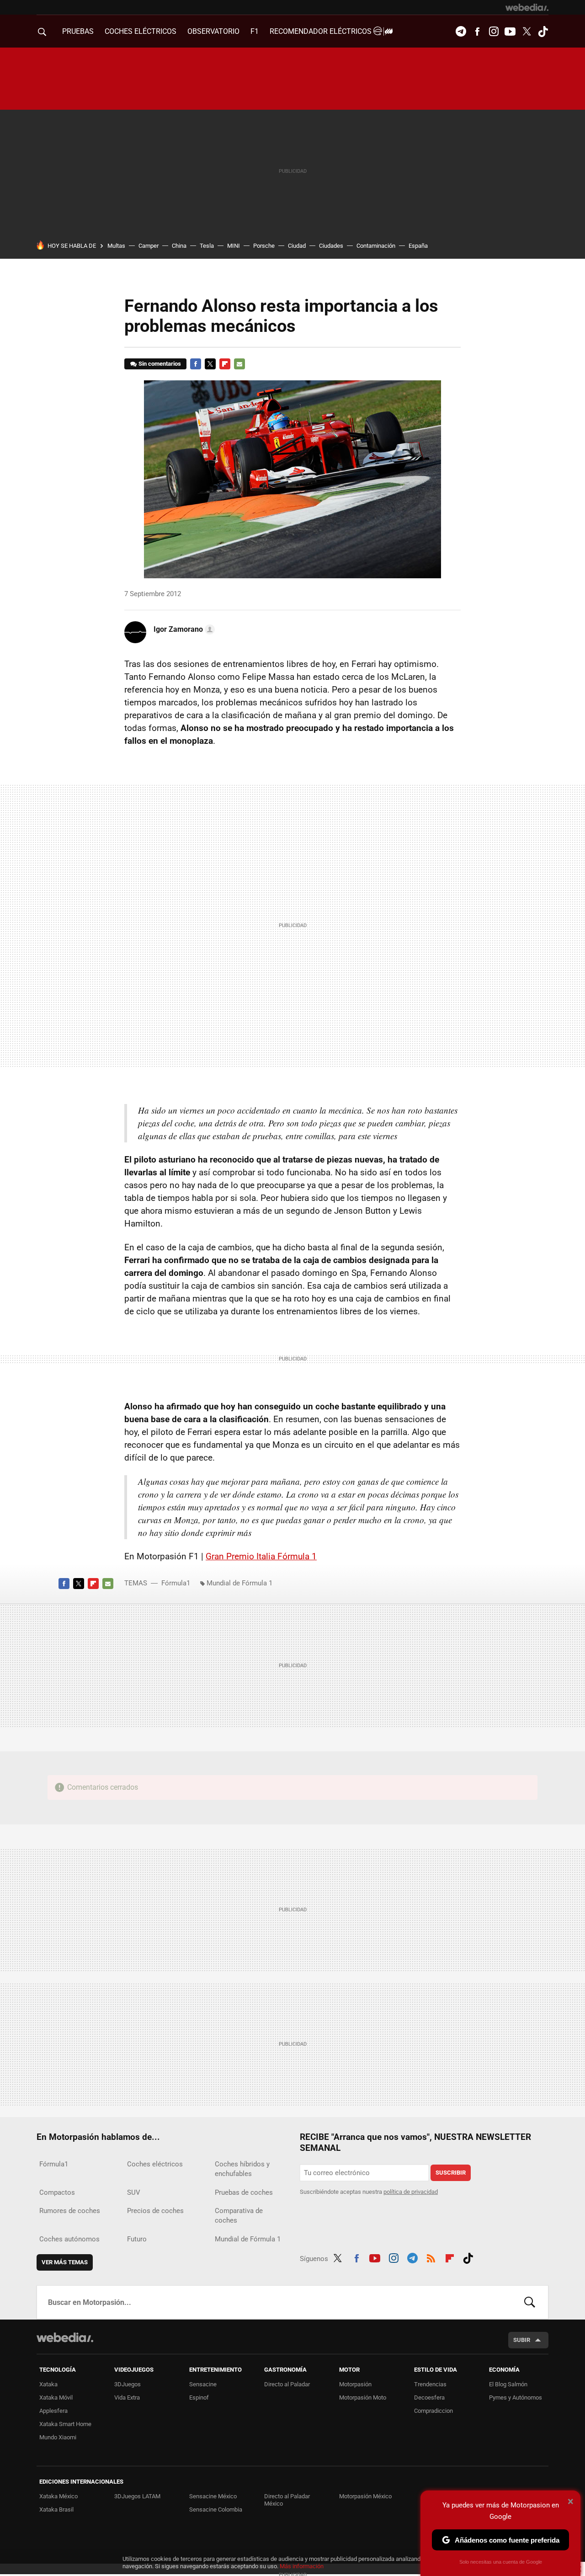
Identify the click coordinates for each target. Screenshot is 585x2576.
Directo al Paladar (287, 2384)
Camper (149, 246)
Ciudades (331, 246)
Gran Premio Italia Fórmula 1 (261, 1556)
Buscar (530, 2302)
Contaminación (376, 246)
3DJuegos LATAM (137, 2496)
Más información (302, 2566)
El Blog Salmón (508, 2384)
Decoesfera (429, 2397)
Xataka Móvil (56, 2397)
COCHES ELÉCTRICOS (141, 31)
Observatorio (213, 31)
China (179, 246)
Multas (116, 246)
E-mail (239, 364)
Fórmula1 (176, 1583)
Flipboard (225, 364)
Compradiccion (433, 2411)
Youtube (510, 32)
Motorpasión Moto (363, 2397)
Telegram (461, 32)
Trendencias (430, 2384)
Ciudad (297, 246)
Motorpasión (355, 2384)
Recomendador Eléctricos (322, 31)
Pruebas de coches (244, 2192)
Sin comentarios (160, 364)
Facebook (477, 32)
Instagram (494, 32)
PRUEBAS (78, 31)
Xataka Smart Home (65, 2424)
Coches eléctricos (155, 2164)
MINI (234, 246)
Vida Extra (127, 2397)
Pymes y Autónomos (516, 2397)
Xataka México (58, 2496)
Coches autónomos (69, 2239)
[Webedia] (527, 7)
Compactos (57, 2192)
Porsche (264, 246)
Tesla (207, 246)
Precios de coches (155, 2211)
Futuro (137, 2239)
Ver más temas (65, 2262)
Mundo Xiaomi (58, 2437)
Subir (522, 2340)
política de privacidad (411, 2192)
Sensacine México (213, 2496)
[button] (183, 629)
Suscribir (451, 2173)
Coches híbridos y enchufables (242, 2169)
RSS (431, 2257)
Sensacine (203, 2384)
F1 (255, 31)
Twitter (526, 32)
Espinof (199, 2397)
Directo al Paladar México (287, 2500)
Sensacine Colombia (216, 2509)
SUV (134, 2192)
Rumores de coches (70, 2211)
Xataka (48, 2384)
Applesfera (53, 2411)
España (418, 246)
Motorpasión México (365, 2496)
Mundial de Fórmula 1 (239, 1583)
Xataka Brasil (56, 2509)
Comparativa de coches (239, 2216)
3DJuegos (128, 2384)
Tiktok (543, 32)
